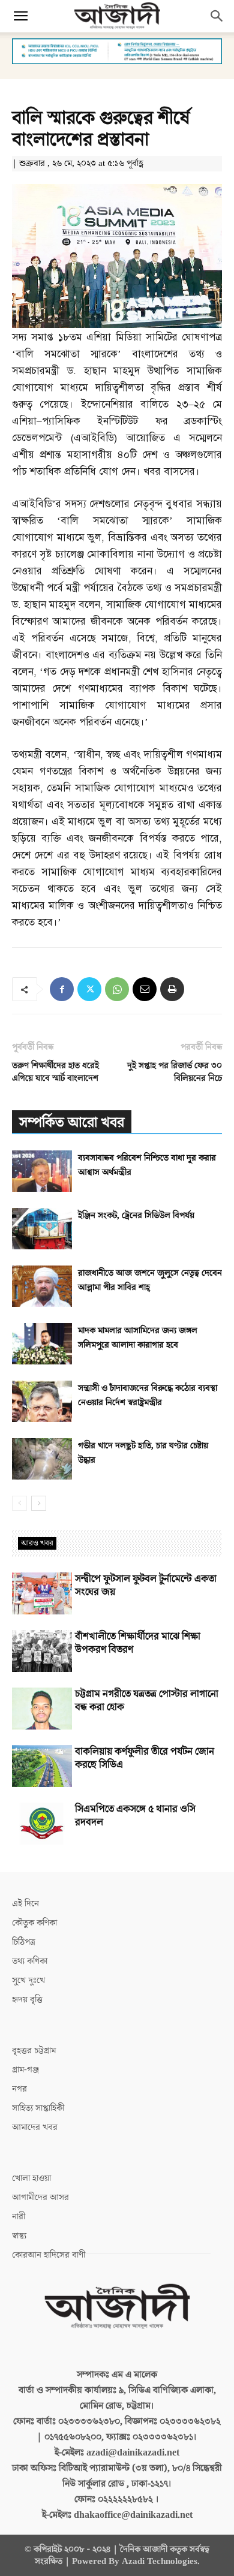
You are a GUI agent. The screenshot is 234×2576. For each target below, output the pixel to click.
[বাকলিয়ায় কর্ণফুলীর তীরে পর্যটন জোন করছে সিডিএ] (42, 1766)
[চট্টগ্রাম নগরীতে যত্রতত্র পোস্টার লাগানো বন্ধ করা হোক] (42, 1709)
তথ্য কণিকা (30, 1961)
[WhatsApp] (117, 989)
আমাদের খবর (35, 2127)
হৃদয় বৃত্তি (27, 2000)
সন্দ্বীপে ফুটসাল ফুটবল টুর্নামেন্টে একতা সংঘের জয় (146, 1586)
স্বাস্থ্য (19, 2236)
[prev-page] (19, 1503)
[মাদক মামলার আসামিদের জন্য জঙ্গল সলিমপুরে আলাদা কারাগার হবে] (42, 1344)
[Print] (172, 989)
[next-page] (39, 1503)
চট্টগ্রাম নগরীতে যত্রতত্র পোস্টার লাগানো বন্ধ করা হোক (147, 1701)
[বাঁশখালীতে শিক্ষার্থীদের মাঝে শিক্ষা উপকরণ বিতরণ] (42, 1651)
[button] (20, 16)
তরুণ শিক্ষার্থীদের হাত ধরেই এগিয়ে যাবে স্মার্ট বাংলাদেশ (55, 1072)
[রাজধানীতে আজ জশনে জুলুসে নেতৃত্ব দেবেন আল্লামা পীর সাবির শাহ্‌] (42, 1286)
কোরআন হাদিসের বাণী (49, 2255)
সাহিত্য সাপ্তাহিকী (38, 2108)
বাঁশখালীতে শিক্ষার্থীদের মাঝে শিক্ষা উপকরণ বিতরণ (138, 1643)
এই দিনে (25, 1904)
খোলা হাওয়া (31, 2178)
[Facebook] (62, 989)
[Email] (145, 989)
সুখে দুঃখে (28, 1980)
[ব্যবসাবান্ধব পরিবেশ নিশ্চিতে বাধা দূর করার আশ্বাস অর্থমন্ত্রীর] (42, 1171)
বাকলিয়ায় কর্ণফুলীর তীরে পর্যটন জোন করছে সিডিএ (145, 1758)
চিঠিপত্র (24, 1942)
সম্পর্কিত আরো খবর (72, 1123)
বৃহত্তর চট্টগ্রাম (34, 2051)
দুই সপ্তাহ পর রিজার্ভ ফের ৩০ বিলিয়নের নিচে (175, 1072)
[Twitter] (89, 989)
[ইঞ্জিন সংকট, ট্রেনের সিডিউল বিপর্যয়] (42, 1229)
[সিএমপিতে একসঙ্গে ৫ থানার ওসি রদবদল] (42, 1824)
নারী (19, 2217)
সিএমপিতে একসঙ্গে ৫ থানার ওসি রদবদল (135, 1816)
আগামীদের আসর (40, 2197)
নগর (19, 2089)
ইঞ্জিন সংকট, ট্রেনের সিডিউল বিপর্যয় (136, 1215)
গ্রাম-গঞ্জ (25, 2070)
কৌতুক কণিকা (34, 1923)
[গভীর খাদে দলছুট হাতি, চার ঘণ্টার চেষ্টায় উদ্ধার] (42, 1459)
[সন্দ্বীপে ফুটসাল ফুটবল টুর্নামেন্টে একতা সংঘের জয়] (42, 1593)
